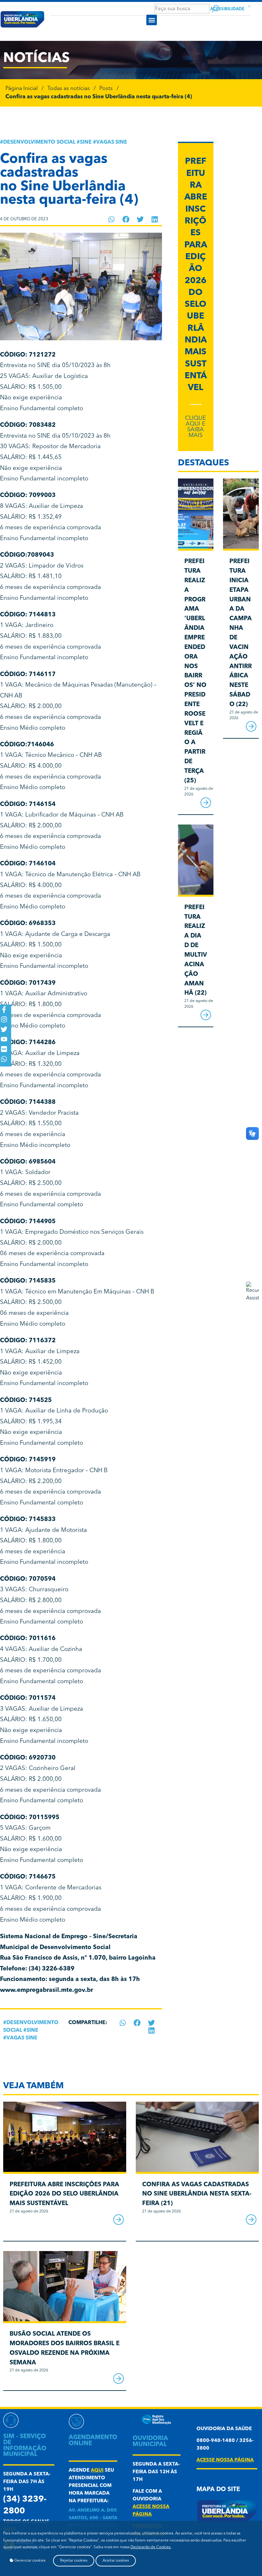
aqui (97, 2471)
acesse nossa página (225, 2460)
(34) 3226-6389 (52, 1969)
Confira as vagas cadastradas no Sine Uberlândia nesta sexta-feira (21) (197, 2194)
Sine (86, 142)
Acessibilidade (227, 9)
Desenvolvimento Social (39, 142)
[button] (152, 20)
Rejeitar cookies (74, 2561)
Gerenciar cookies (29, 2561)
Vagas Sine (112, 142)
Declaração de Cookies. (151, 2547)
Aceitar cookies (116, 2561)
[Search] (216, 9)
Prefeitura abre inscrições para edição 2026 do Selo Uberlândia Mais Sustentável (64, 2194)
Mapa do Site (218, 2490)
